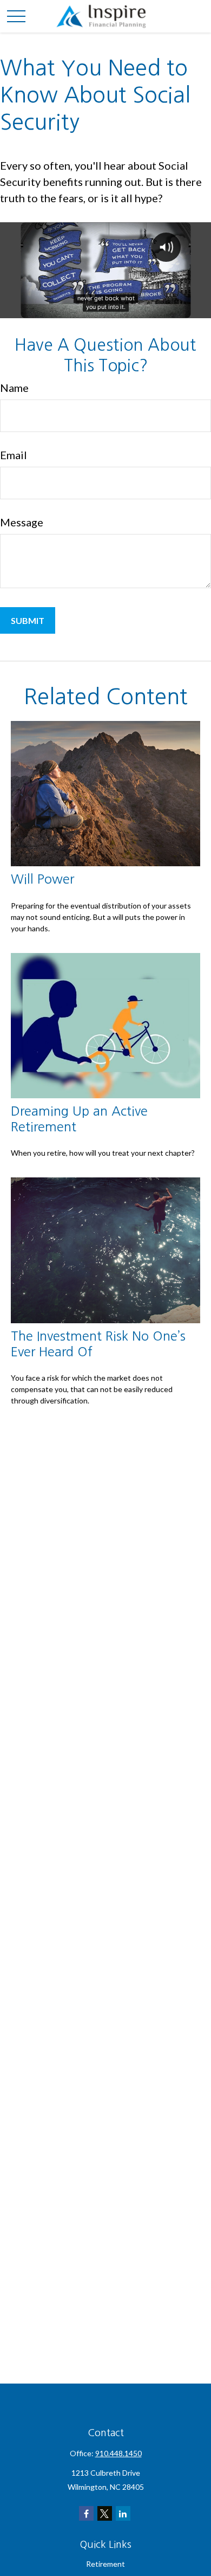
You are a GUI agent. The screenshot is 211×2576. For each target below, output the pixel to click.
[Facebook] (86, 2513)
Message (22, 522)
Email (14, 455)
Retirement (105, 2564)
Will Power (42, 879)
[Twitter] (105, 2513)
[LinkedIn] (123, 2513)
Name (14, 388)
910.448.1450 (118, 2453)
